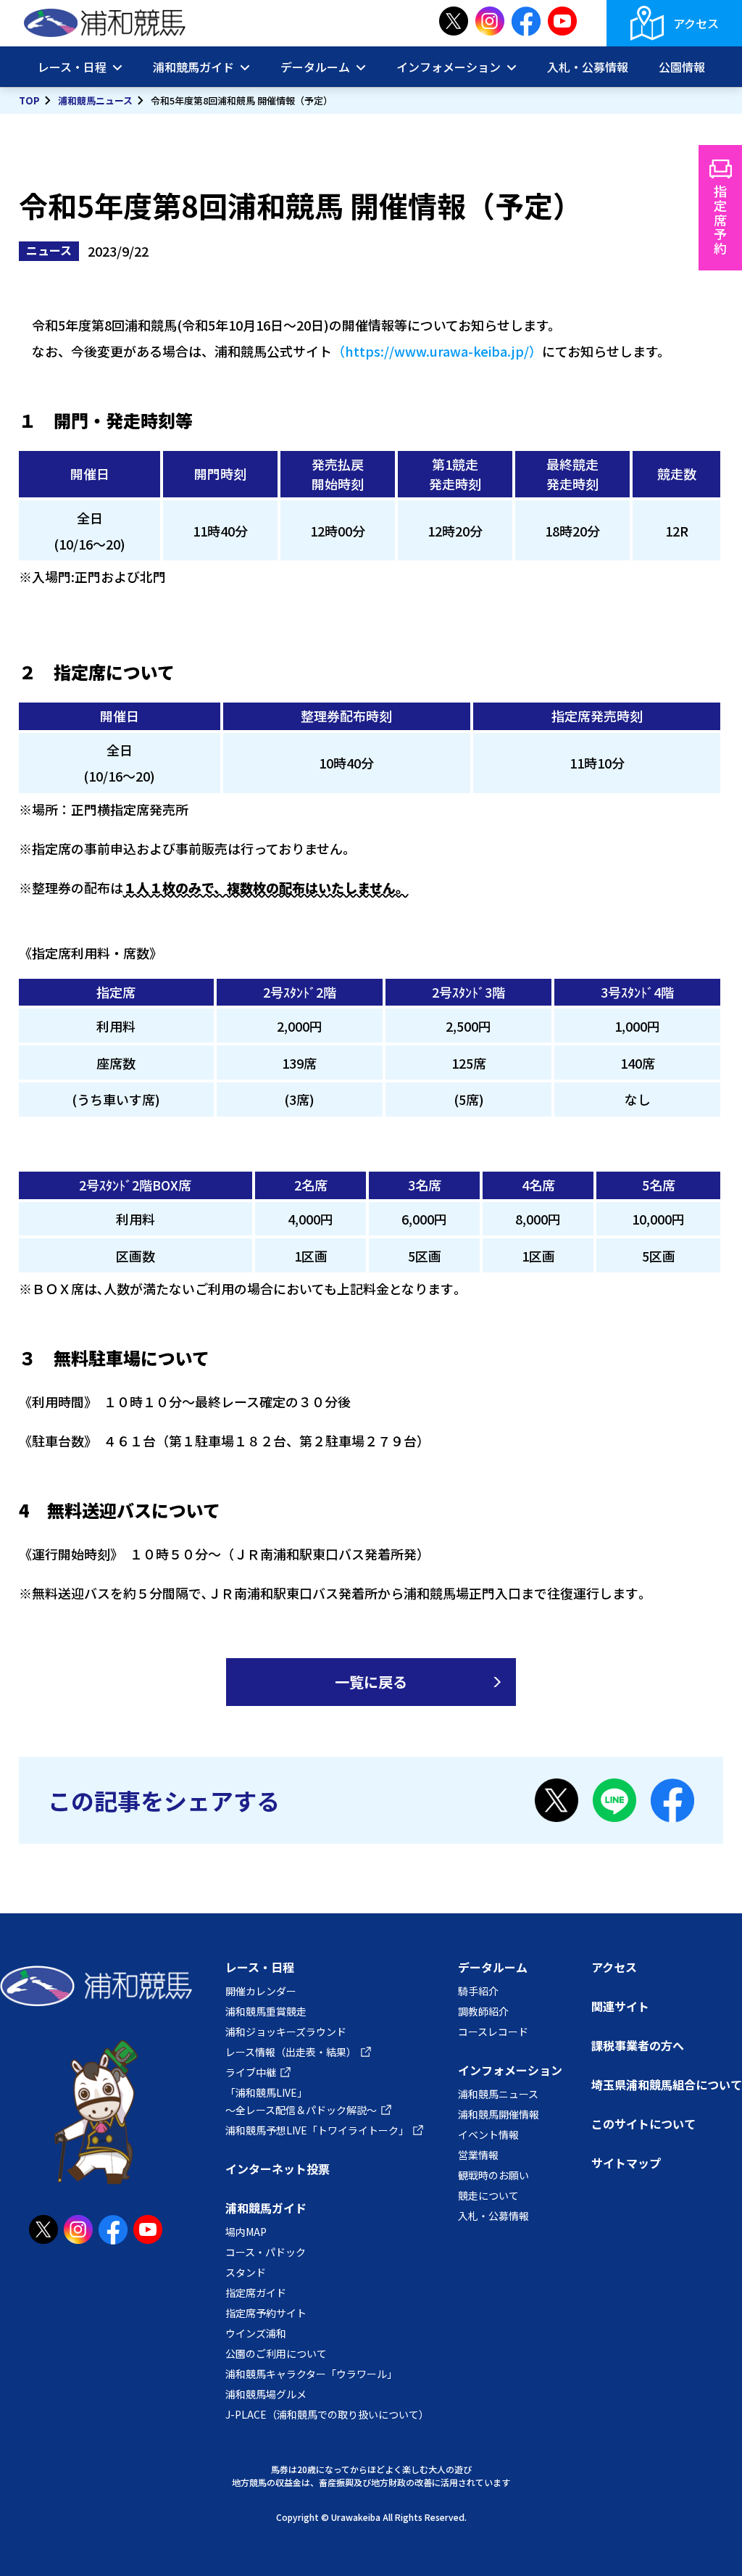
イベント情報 (488, 2134)
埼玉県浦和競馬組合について (667, 2084)
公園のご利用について (276, 2353)
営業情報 (478, 2155)
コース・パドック (266, 2252)
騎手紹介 (478, 1991)
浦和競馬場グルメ (266, 2394)
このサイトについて (643, 2124)
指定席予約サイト (266, 2313)
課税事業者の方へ (638, 2045)
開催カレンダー (261, 1991)
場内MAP (246, 2232)
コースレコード (493, 2032)
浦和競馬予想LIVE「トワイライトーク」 (317, 2130)
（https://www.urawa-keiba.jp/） (437, 351)
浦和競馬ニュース (95, 100)
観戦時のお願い (493, 2175)
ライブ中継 (251, 2072)
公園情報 (682, 67)
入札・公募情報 (588, 67)
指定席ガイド (256, 2293)
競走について (488, 2195)
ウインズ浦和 (256, 2333)
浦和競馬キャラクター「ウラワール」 (311, 2374)
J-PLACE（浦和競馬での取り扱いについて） (327, 2414)
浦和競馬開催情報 (499, 2114)
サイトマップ (626, 2163)
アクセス (696, 23)
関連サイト (620, 2006)
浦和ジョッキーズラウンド (286, 2032)
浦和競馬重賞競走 (266, 2011)
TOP (29, 100)
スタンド (246, 2272)
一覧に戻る (371, 1682)
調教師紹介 (483, 2011)
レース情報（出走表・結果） (291, 2052)
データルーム (493, 1967)
